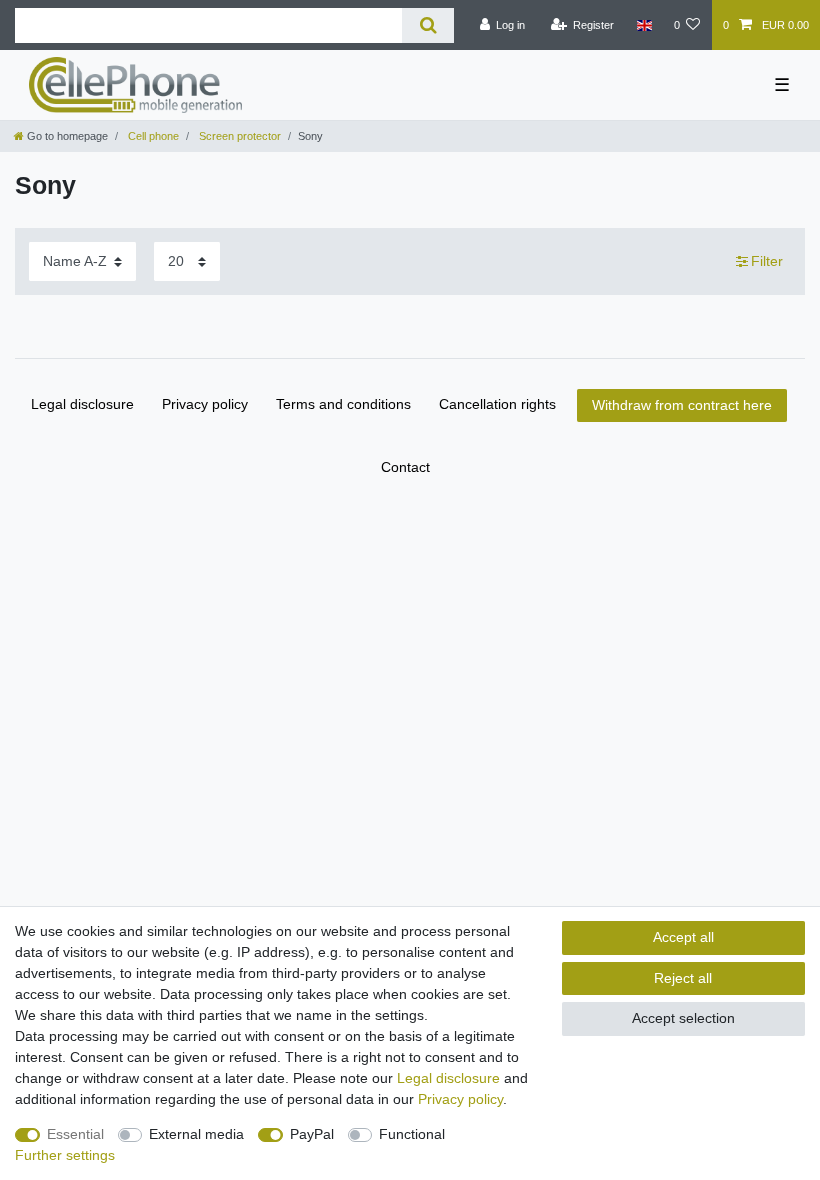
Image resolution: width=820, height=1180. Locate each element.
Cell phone (152, 136)
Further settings (65, 1155)
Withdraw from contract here (682, 405)
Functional (412, 1134)
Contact (405, 467)
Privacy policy (205, 404)
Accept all (683, 937)
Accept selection (683, 1018)
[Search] (427, 25)
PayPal (312, 1134)
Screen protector (238, 136)
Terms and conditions (343, 404)
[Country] (643, 25)
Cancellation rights (497, 404)
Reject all (683, 978)
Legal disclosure (82, 404)
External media (196, 1134)
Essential (75, 1134)
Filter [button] (767, 261)
